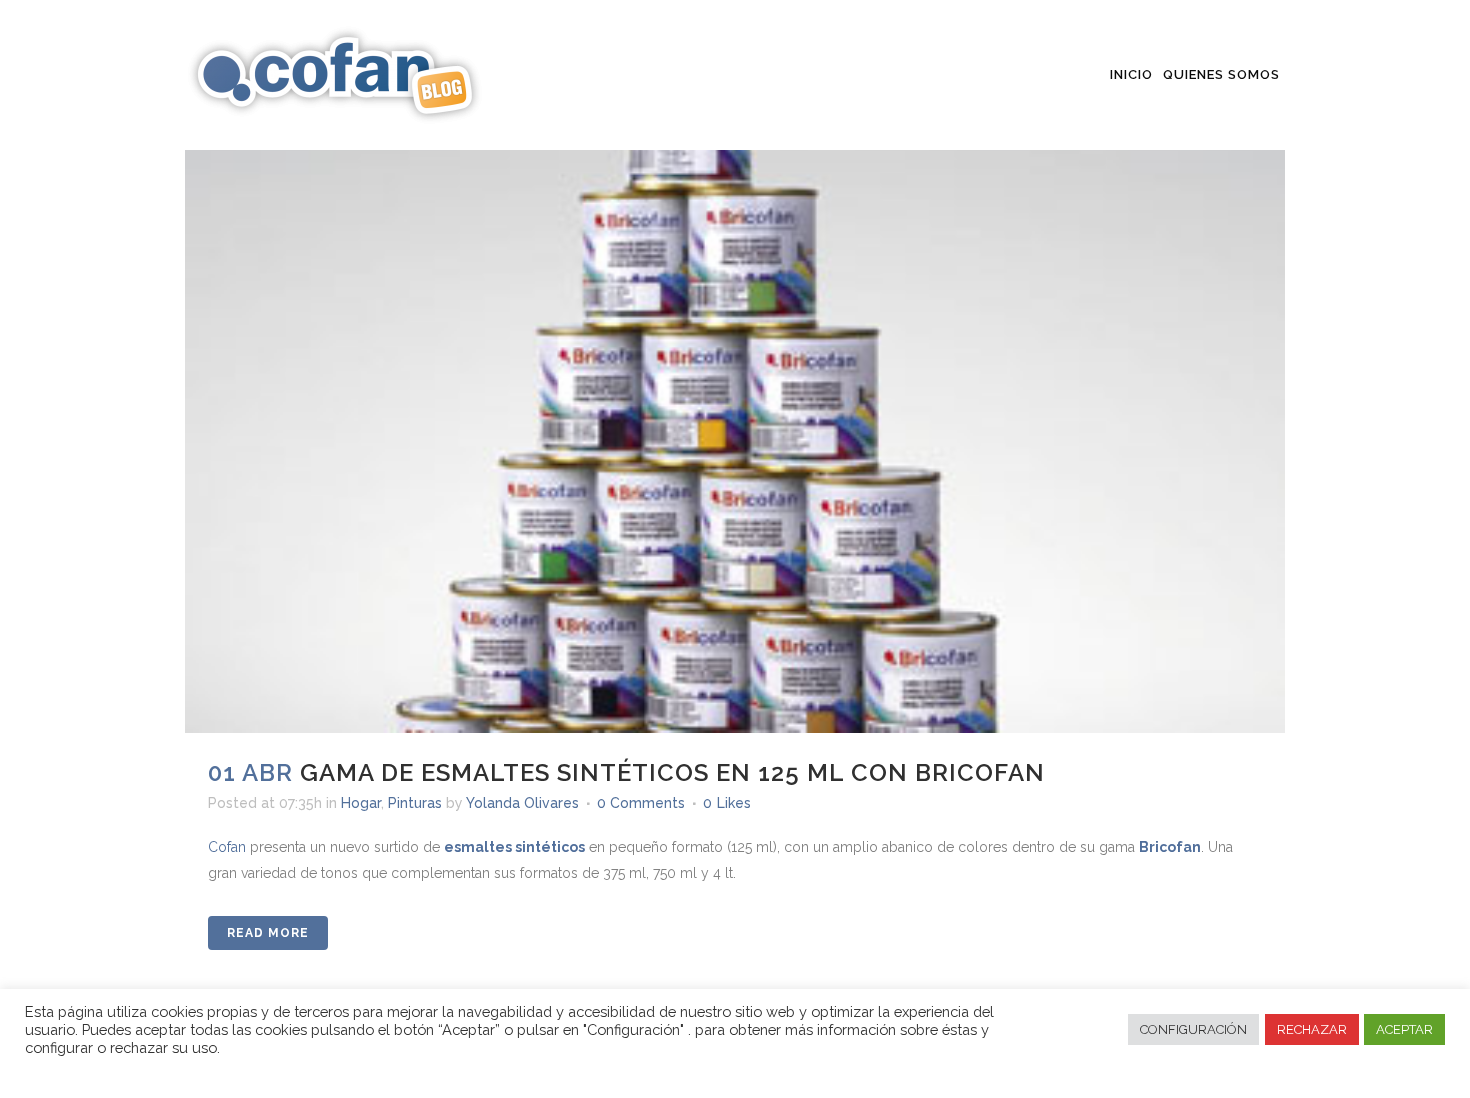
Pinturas (415, 803)
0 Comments (641, 803)
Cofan (227, 847)
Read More (268, 933)
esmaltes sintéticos (514, 847)
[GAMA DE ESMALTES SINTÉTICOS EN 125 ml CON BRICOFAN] (735, 366)
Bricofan (1170, 847)
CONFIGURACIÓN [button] (1193, 1029)
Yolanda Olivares (522, 803)
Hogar (361, 803)
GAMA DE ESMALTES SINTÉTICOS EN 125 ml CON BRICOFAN (672, 772)
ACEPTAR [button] (1404, 1029)
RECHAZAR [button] (1312, 1029)
